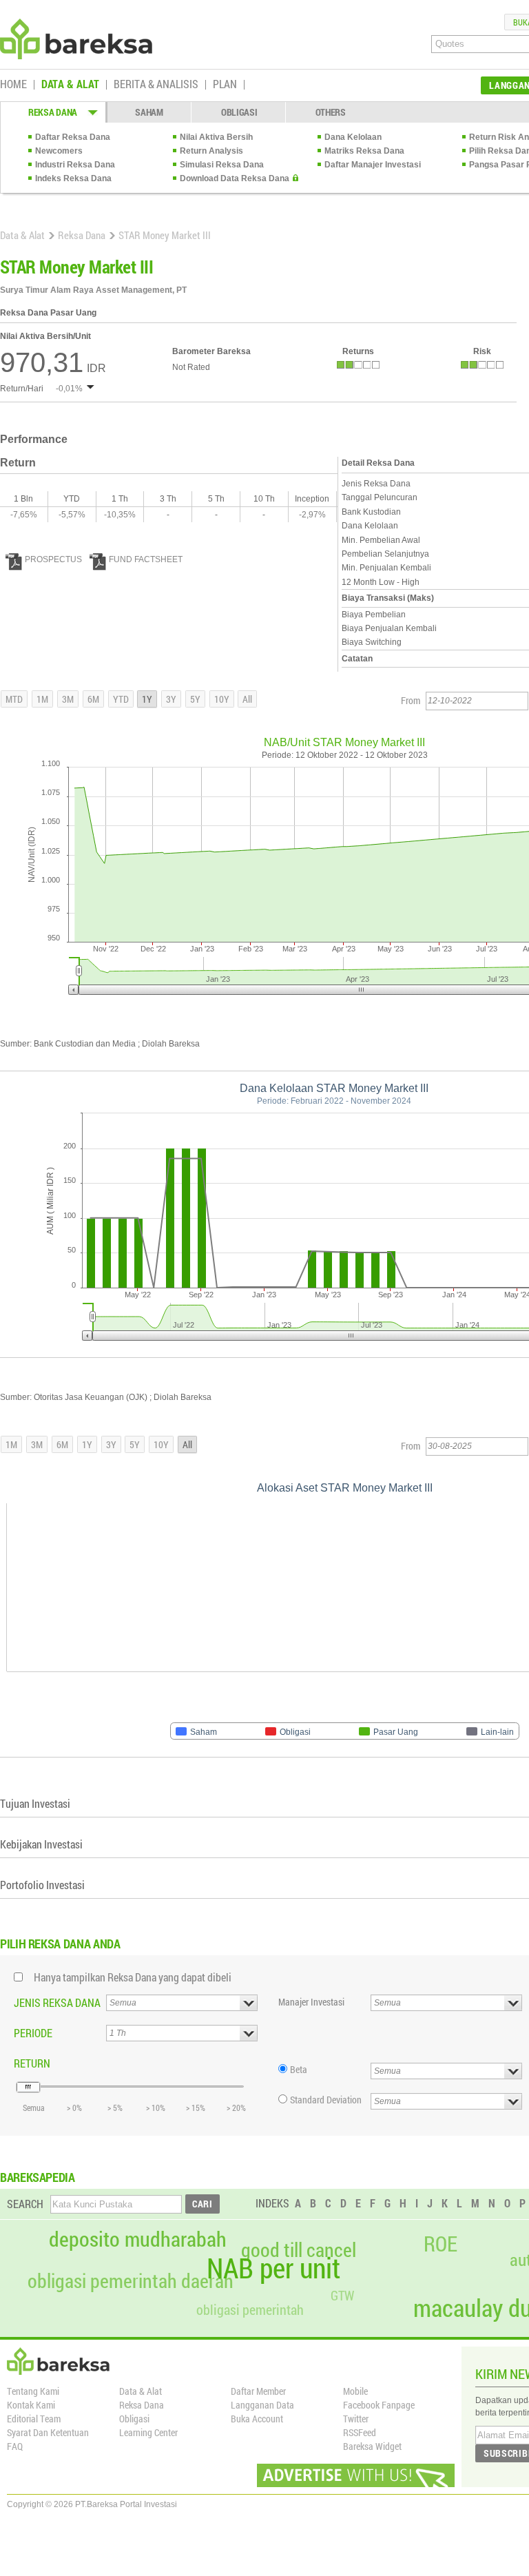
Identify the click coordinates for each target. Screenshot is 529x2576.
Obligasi (134, 2419)
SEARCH (25, 2204)
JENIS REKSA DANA (57, 2002)
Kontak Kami (31, 2405)
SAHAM (149, 112)
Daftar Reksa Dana (73, 137)
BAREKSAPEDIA (38, 2177)
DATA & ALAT (70, 85)
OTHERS (331, 112)
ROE (440, 2244)
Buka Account (257, 2419)
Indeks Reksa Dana (73, 178)
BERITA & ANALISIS (156, 85)
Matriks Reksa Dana (364, 151)
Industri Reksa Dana (75, 165)
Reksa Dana (82, 235)
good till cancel (299, 2250)
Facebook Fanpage (379, 2405)
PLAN (225, 85)
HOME (13, 85)
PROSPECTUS (53, 559)
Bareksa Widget (372, 2446)
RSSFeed (360, 2432)
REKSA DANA (53, 112)
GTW (342, 2295)
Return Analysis (211, 151)
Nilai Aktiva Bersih (216, 137)
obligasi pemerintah (250, 2309)
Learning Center (148, 2432)
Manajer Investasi (311, 2002)
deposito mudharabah (138, 2239)
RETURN (32, 2063)
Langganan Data (262, 2405)
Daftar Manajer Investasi (373, 165)
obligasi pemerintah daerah (131, 2281)
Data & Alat (22, 235)
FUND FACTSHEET (146, 559)
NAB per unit (273, 2268)
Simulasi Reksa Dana (222, 165)
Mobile (355, 2391)
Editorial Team (34, 2419)
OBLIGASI (239, 112)
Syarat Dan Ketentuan (48, 2432)
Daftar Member (258, 2391)
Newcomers (59, 151)
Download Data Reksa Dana (235, 178)
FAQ (15, 2446)
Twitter (356, 2419)
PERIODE (33, 2033)
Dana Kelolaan (353, 137)
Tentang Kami (33, 2391)
